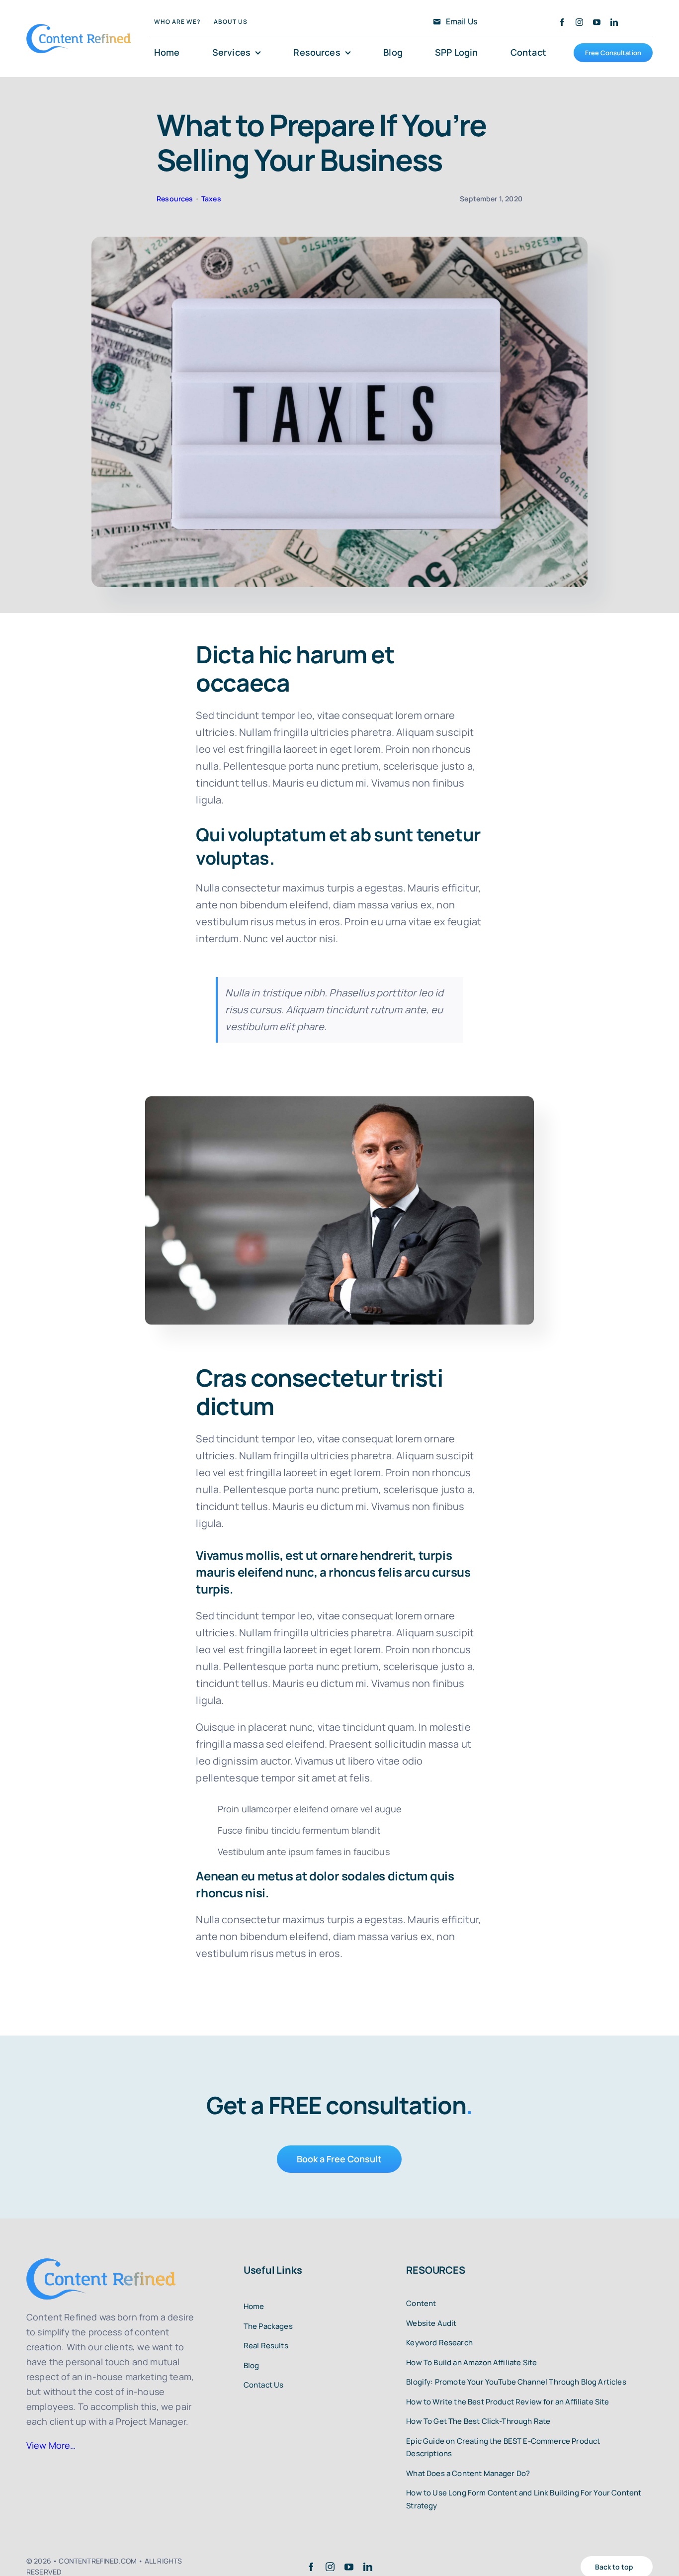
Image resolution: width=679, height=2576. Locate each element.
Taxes (211, 199)
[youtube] (597, 22)
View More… (51, 2445)
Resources (175, 199)
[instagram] (579, 22)
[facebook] (562, 22)
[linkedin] (614, 22)
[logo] (79, 29)
